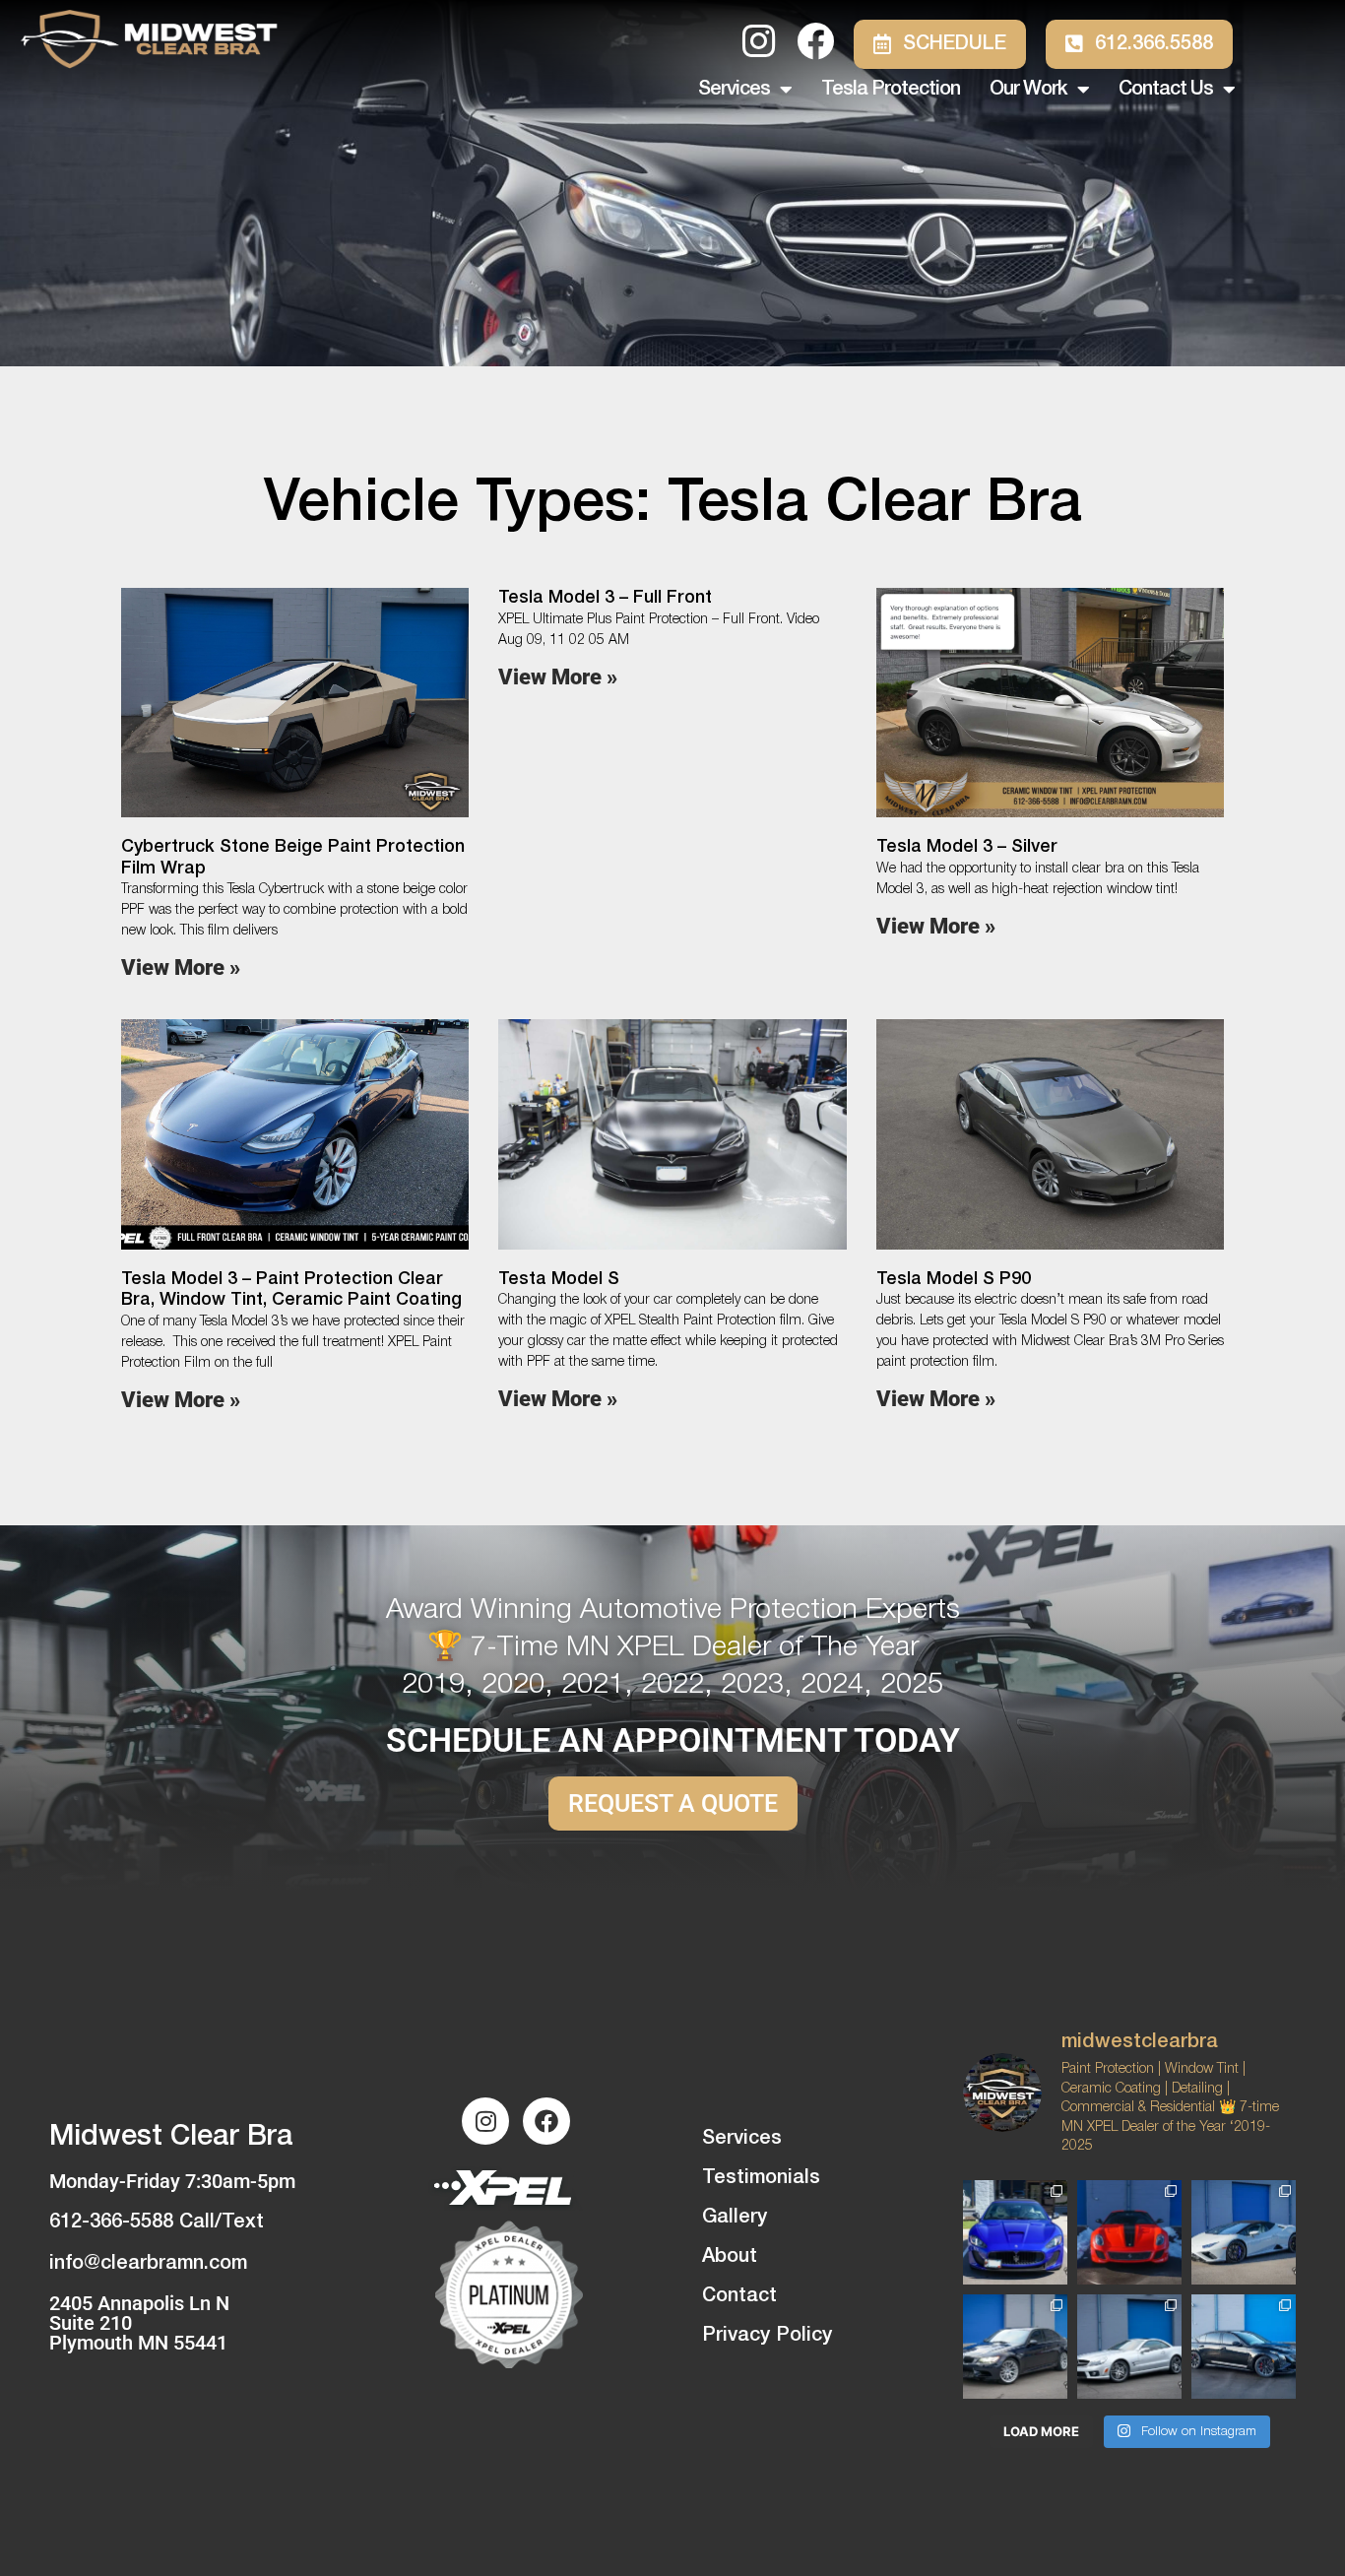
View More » (181, 967)
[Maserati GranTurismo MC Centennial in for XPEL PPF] (1015, 2232)
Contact (739, 2296)
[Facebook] (546, 2121)
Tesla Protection (891, 90)
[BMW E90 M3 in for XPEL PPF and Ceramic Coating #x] (1015, 2347)
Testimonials (761, 2178)
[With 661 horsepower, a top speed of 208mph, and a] (1129, 2232)
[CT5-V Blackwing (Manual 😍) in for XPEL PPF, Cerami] (1244, 2347)
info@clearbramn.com (148, 2264)
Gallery (735, 2218)
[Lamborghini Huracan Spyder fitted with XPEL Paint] (1244, 2232)
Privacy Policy (767, 2336)
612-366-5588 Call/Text (157, 2222)
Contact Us (1166, 90)
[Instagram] (485, 2121)
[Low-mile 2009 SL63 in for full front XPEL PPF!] (1129, 2347)
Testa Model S (559, 1279)
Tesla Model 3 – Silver (967, 847)
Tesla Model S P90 (954, 1279)
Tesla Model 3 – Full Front (605, 598)
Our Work (1028, 90)
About (730, 2257)
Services (734, 90)
